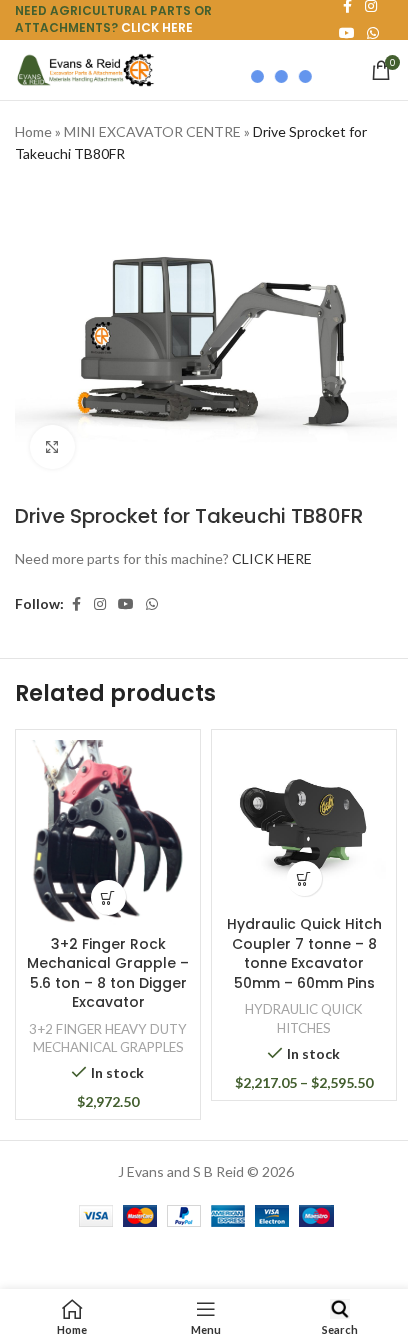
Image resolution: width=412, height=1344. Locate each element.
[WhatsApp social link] (373, 33)
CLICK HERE (157, 27)
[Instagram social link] (100, 604)
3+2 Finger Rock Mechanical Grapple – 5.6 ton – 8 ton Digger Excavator (108, 973)
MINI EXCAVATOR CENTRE (152, 131)
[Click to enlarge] (52, 447)
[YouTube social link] (126, 604)
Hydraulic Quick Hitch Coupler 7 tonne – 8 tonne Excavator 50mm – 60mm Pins (304, 953)
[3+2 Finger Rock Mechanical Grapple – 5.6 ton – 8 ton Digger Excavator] (108, 832)
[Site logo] (85, 68)
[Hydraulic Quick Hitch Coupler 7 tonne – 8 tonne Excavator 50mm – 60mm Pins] (304, 823)
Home (33, 131)
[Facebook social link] (76, 604)
